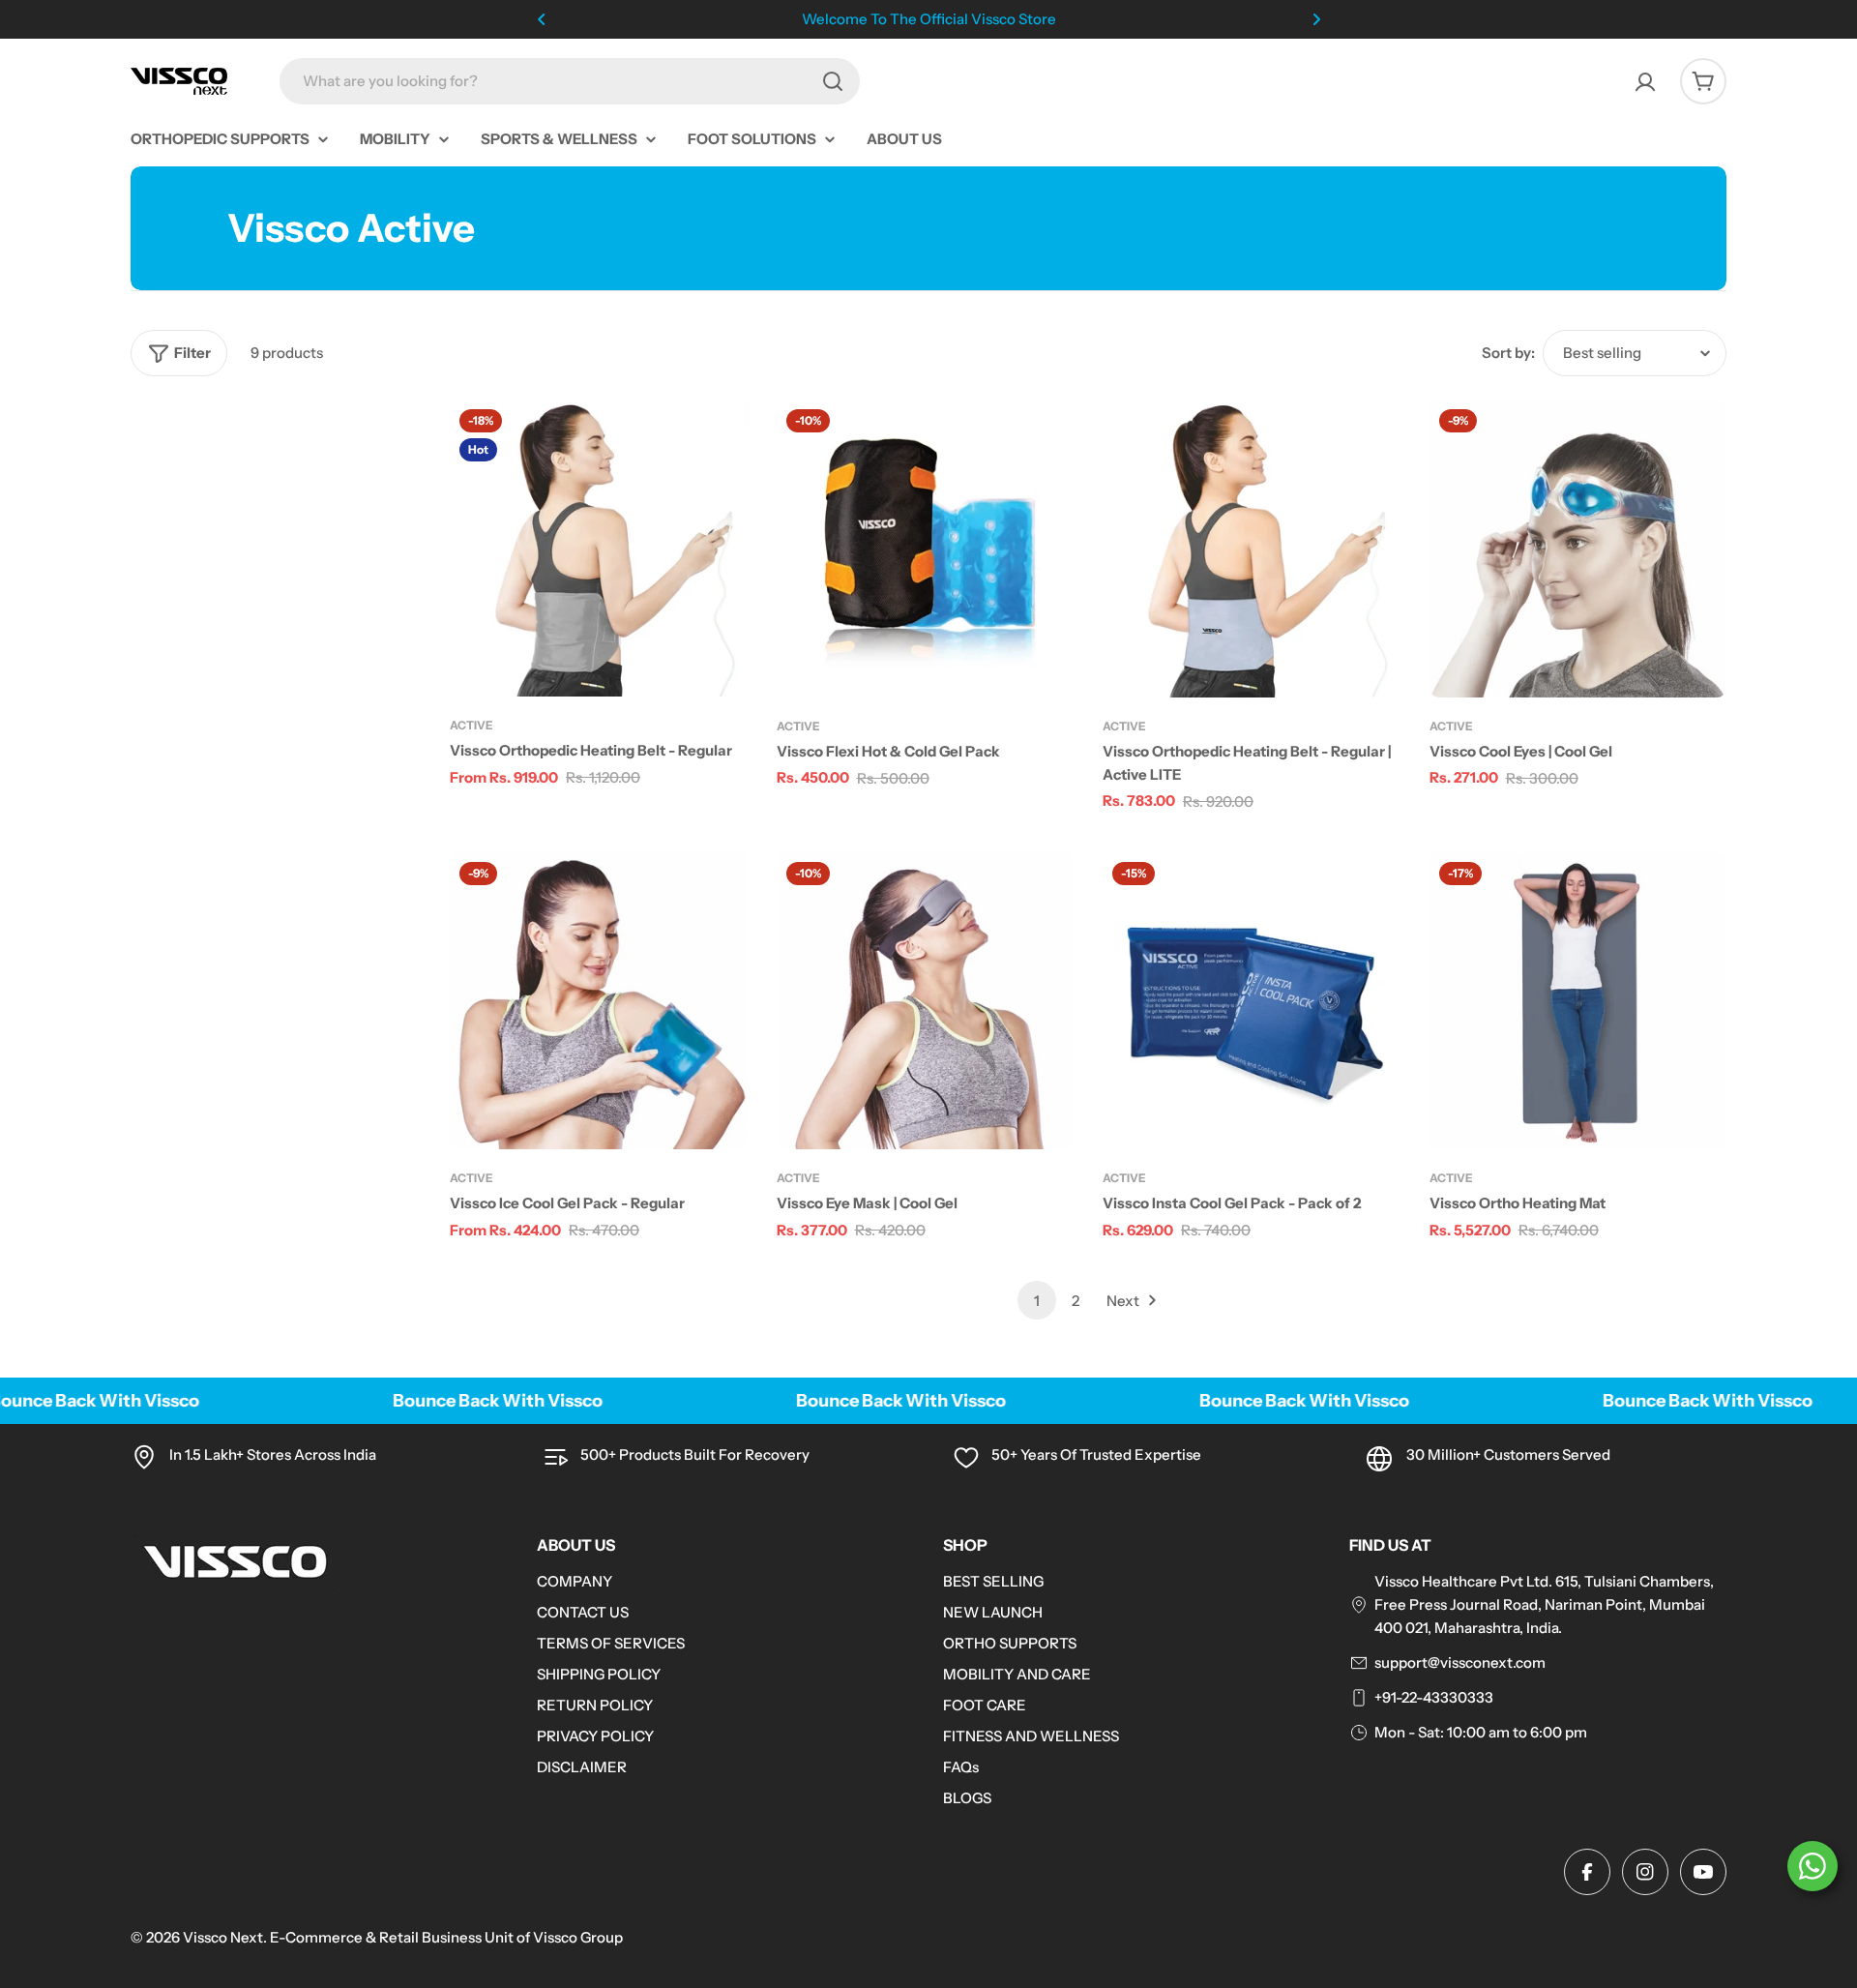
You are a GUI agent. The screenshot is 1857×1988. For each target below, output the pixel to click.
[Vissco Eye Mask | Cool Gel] (926, 1001)
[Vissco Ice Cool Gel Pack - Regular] (599, 1001)
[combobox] (570, 81)
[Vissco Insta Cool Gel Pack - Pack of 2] (1252, 1001)
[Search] (833, 81)
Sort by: (1508, 353)
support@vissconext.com (1460, 1662)
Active (472, 725)
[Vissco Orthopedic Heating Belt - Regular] (599, 548)
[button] (542, 19)
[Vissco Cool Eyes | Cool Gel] (1578, 549)
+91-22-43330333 (1434, 1697)
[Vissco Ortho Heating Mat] (1578, 1001)
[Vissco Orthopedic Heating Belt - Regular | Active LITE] (1252, 549)
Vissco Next (223, 1937)
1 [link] (1037, 1301)
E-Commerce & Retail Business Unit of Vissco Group (446, 1937)
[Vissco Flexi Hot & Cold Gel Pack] (926, 549)
